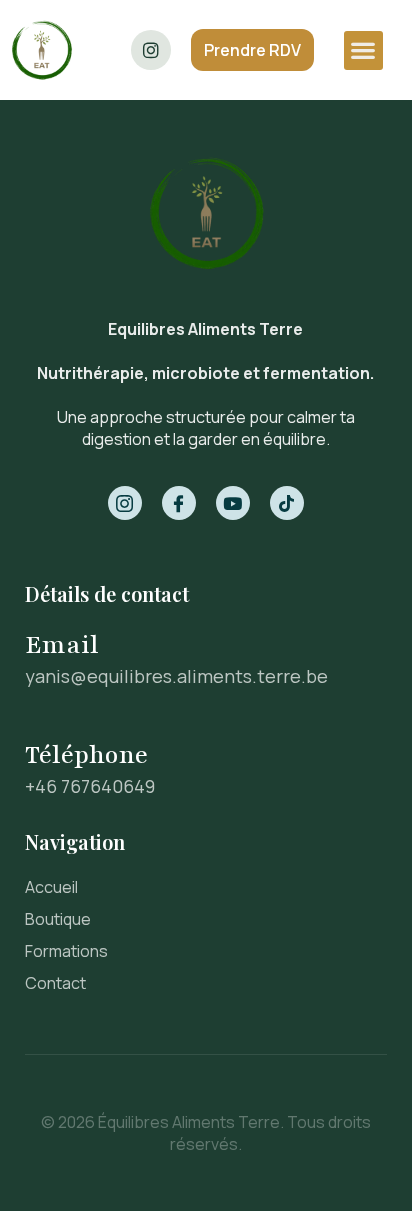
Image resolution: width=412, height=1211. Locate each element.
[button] (363, 50)
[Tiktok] (287, 503)
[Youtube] (233, 503)
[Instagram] (151, 50)
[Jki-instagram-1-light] (125, 503)
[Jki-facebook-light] (179, 503)
